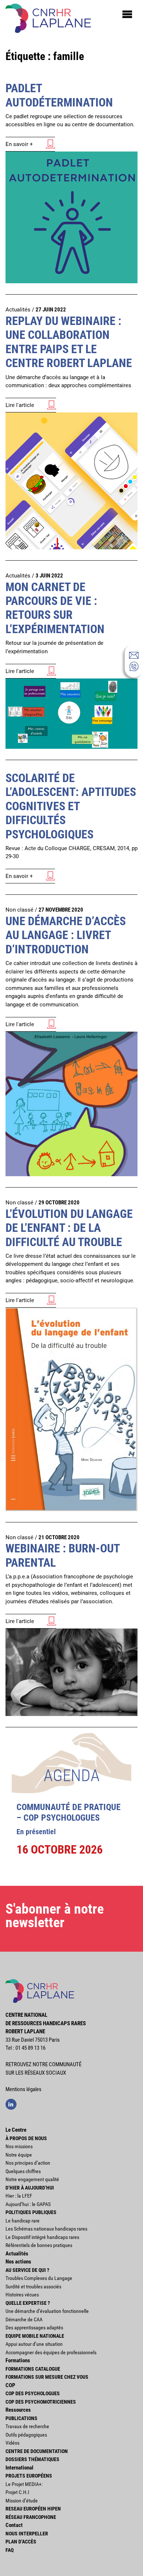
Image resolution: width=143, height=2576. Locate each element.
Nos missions (19, 2146)
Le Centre (16, 2130)
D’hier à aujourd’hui (30, 2188)
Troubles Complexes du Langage (39, 2278)
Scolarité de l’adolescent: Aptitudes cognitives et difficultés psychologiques (71, 806)
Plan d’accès (21, 2542)
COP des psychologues (33, 2393)
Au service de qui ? (27, 2270)
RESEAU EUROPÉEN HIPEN (33, 2509)
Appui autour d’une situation (34, 2344)
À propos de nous (26, 2138)
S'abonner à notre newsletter (55, 1916)
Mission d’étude (22, 2501)
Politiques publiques (31, 2212)
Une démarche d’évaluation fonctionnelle (47, 2311)
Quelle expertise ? (28, 2303)
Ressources (18, 2410)
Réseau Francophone (31, 2517)
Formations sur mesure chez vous (47, 2377)
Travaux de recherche (27, 2426)
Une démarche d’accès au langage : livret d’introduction (66, 935)
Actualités (18, 310)
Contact (14, 2525)
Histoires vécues (22, 2295)
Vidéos (12, 2443)
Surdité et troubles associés (33, 2287)
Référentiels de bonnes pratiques (39, 2245)
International (19, 2468)
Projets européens (29, 2476)
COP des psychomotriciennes (41, 2402)
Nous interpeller (27, 2534)
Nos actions (18, 2262)
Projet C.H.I (17, 2492)
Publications (21, 2418)
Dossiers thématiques (32, 2459)
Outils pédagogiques (26, 2435)
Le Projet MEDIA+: (24, 2484)
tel (134, 666)
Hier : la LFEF (19, 2196)
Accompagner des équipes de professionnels (51, 2352)
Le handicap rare (23, 2221)
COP (10, 2385)
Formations (18, 2360)
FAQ (10, 2550)
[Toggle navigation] (127, 14)
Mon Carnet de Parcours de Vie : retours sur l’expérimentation (55, 608)
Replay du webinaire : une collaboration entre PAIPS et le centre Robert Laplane (69, 342)
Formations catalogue (33, 2369)
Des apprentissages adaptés (34, 2328)
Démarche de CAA (24, 2319)
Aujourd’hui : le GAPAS (28, 2204)
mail (134, 655)
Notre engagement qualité (32, 2179)
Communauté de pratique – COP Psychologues (69, 1812)
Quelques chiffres (23, 2171)
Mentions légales (23, 2089)
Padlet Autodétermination (59, 95)
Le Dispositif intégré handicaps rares (42, 2237)
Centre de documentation (37, 2451)
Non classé (19, 910)
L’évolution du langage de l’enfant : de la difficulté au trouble (69, 1228)
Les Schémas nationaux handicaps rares (46, 2229)
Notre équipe (19, 2155)
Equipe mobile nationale (35, 2336)
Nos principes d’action (28, 2163)
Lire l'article (20, 405)
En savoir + (19, 144)
